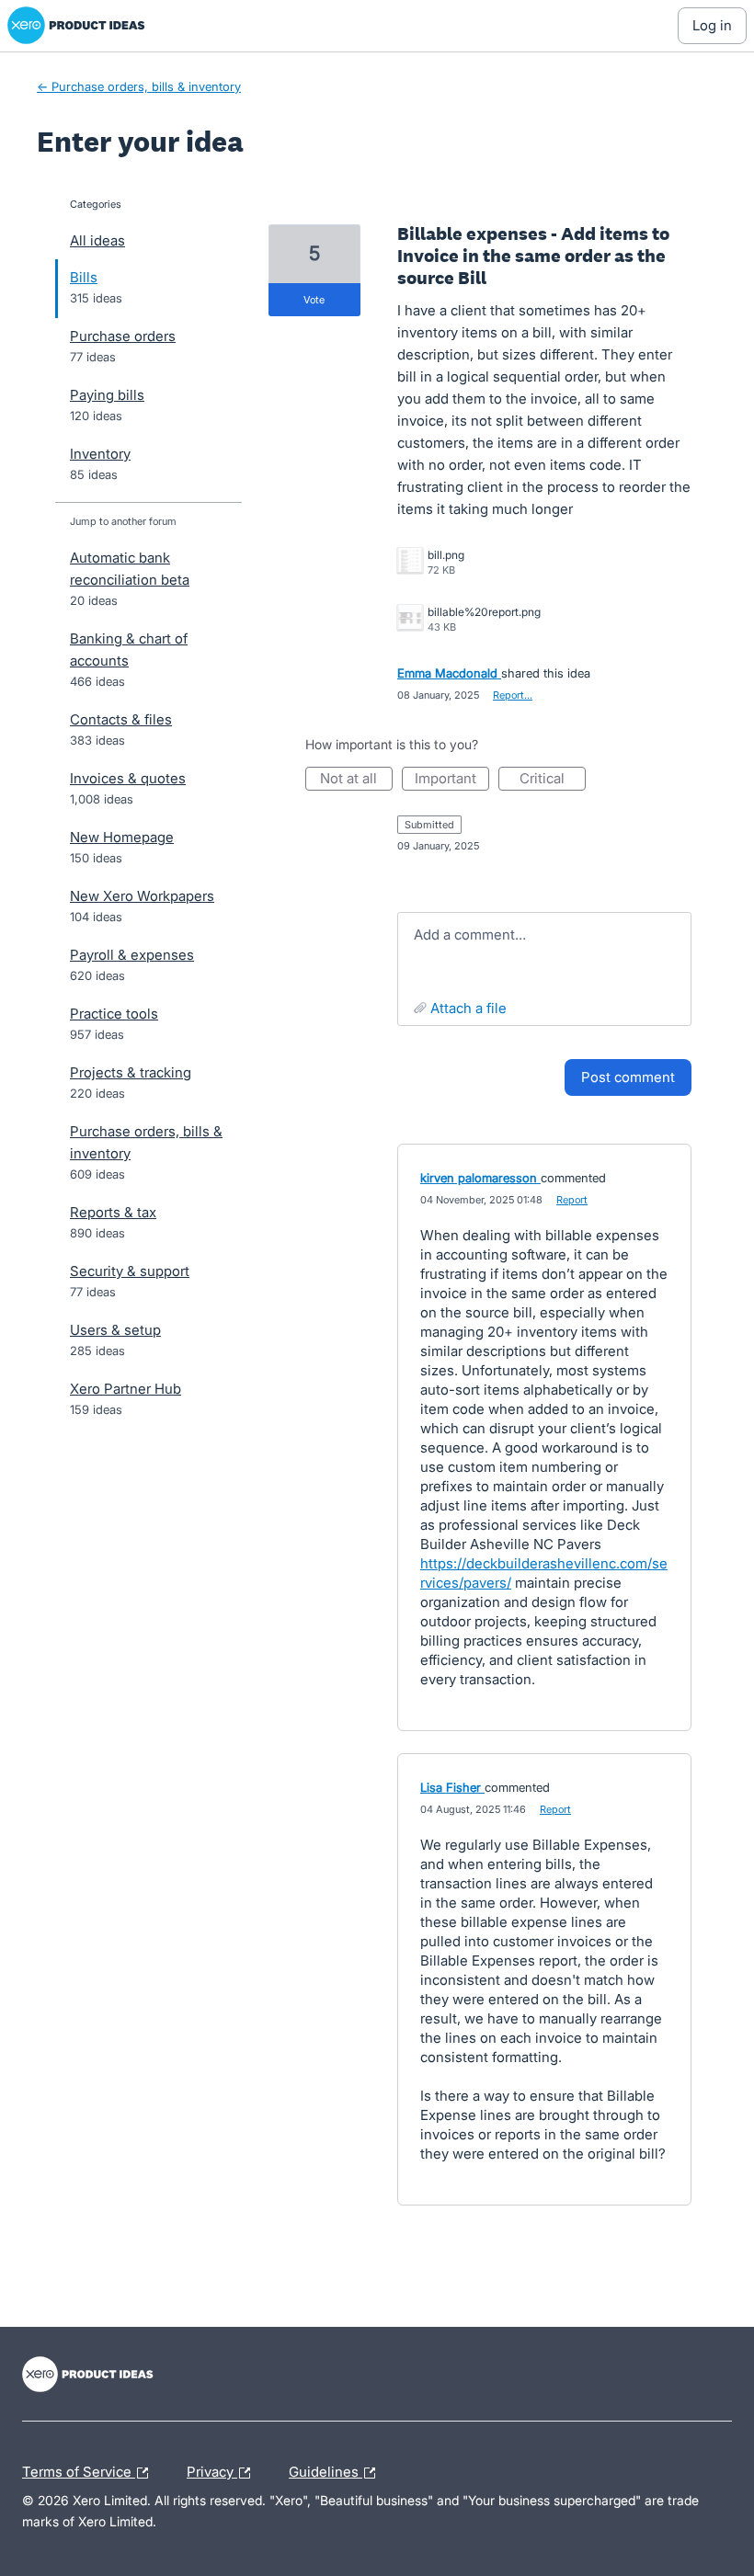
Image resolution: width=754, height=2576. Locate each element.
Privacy (212, 2469)
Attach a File (468, 1008)
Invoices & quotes (128, 778)
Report (572, 1200)
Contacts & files (121, 719)
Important (452, 780)
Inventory (100, 454)
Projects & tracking (131, 1072)
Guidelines (326, 2469)
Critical (553, 780)
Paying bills (107, 395)
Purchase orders (123, 336)
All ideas (97, 240)
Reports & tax (113, 1212)
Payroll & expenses (132, 955)
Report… (513, 695)
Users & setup (115, 1330)
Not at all (356, 780)
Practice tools (114, 1014)
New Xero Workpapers (142, 896)
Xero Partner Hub (126, 1389)
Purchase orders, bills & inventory (146, 1142)
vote (314, 300)
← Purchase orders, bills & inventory (139, 86)
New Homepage (122, 837)
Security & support (130, 1271)
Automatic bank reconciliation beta (130, 569)
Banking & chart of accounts (129, 650)
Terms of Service (79, 2469)
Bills (84, 277)
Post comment (628, 1077)
